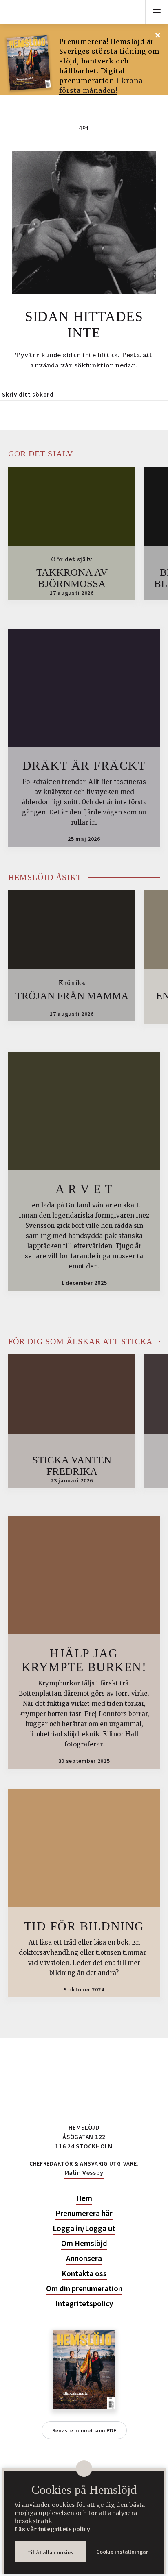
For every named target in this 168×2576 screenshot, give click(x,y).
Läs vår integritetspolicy (53, 2529)
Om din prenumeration (84, 2289)
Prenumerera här (84, 2213)
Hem (84, 2198)
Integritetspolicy (84, 2304)
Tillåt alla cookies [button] (50, 2552)
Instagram (96, 2100)
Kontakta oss (84, 2274)
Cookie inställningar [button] (122, 2552)
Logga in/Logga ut (84, 2228)
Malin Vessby (84, 2172)
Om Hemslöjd (84, 2243)
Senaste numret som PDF (84, 2430)
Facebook (72, 2100)
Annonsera (84, 2258)
